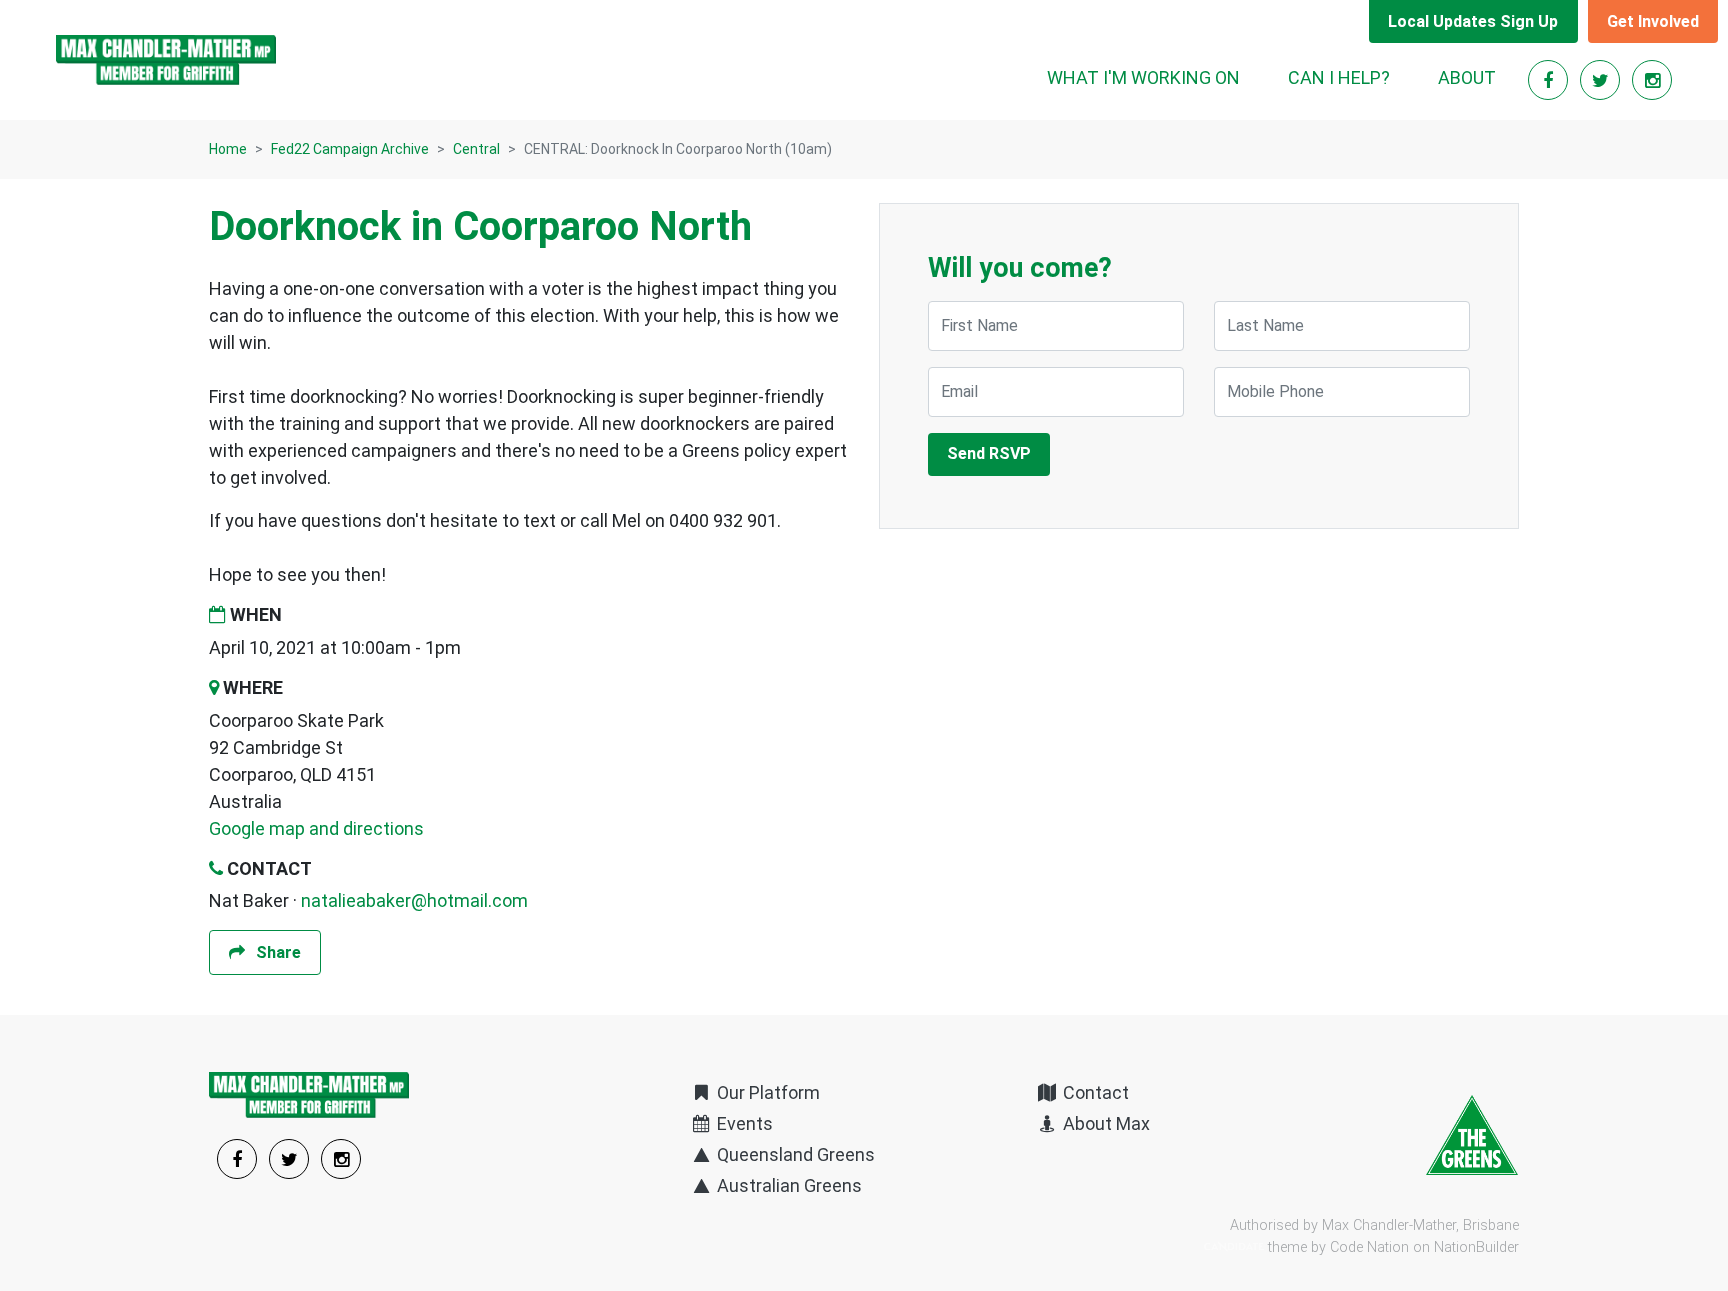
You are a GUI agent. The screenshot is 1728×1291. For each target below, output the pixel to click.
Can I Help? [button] (1339, 77)
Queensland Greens (794, 1154)
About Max (1104, 1123)
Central (476, 149)
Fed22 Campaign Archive (350, 149)
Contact (1094, 1092)
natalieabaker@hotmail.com (414, 900)
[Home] (166, 60)
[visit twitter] (1602, 80)
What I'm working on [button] (1143, 77)
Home (228, 149)
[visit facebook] (1550, 80)
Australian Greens (787, 1185)
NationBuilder (1476, 1247)
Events (743, 1123)
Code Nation (1369, 1247)
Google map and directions (316, 828)
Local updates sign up (1473, 21)
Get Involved (1653, 21)
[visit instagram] (1652, 80)
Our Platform (766, 1092)
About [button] (1467, 77)
